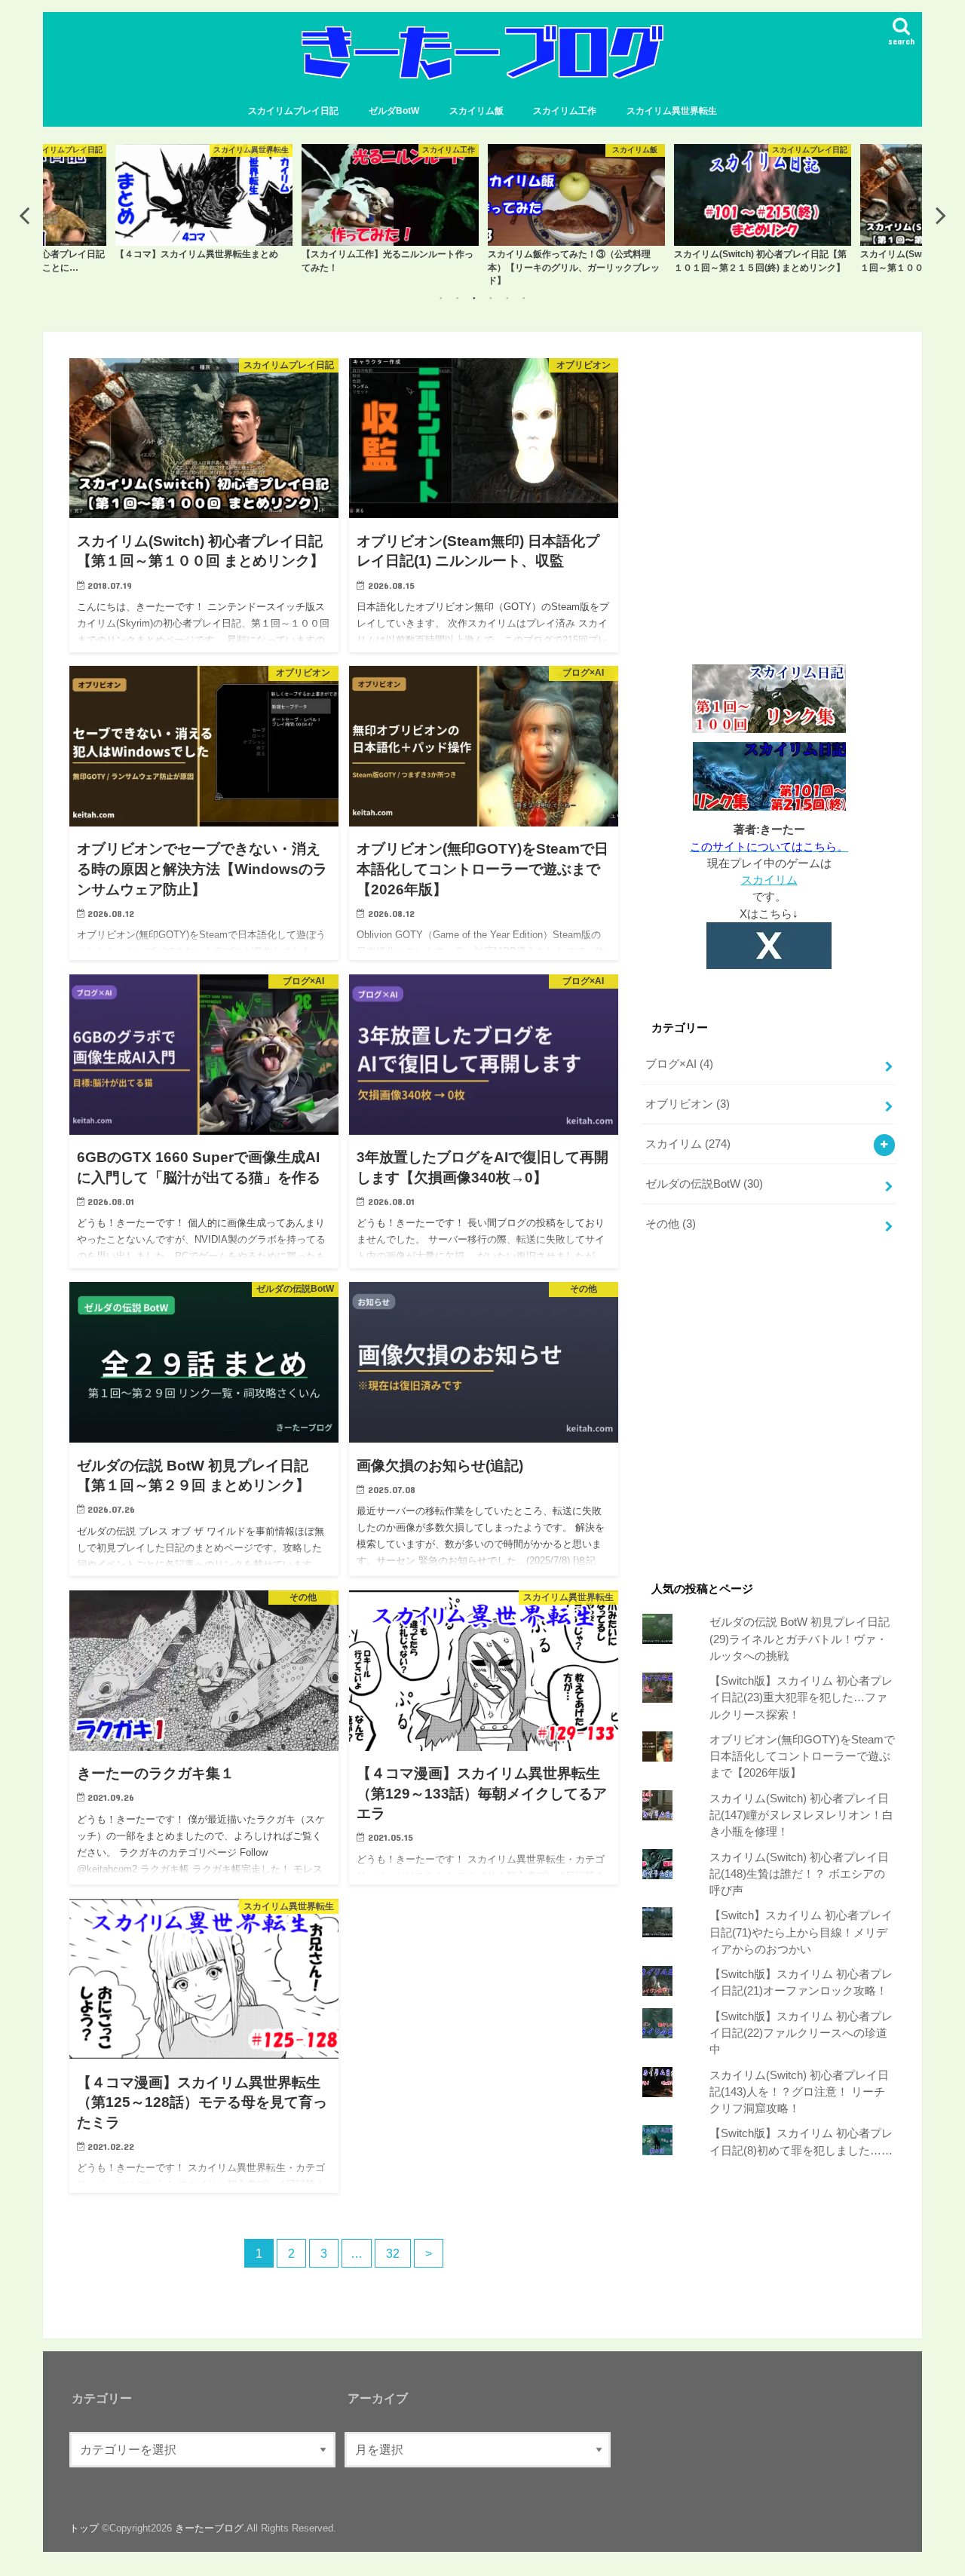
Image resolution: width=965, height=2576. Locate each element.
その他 (671, 1224)
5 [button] (507, 298)
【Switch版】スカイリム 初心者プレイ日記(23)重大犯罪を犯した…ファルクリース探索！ (801, 1697)
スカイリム (769, 880)
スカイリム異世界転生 (672, 111)
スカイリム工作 (565, 111)
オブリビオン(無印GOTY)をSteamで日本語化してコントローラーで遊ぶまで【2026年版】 (802, 1756)
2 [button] (458, 298)
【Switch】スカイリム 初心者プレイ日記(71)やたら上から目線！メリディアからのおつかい (801, 1932)
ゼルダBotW (394, 111)
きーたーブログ (209, 2527)
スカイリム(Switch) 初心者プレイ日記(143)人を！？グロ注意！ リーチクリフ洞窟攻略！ (799, 2092)
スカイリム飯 (476, 111)
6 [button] (524, 298)
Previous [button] (24, 215)
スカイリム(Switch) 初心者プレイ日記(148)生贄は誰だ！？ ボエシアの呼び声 (799, 1874)
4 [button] (491, 298)
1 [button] (441, 298)
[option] (204, 209)
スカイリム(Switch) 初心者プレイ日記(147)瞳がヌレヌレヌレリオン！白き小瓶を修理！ (801, 1815)
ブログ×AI (679, 1064)
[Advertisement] (769, 508)
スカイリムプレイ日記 (293, 111)
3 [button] (474, 298)
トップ (84, 2527)
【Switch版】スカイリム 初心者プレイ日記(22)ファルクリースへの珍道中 (801, 2033)
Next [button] (941, 215)
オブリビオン (688, 1104)
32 (393, 2253)
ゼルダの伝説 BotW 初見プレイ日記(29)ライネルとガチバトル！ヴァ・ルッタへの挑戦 (800, 1639)
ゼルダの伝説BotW (704, 1184)
